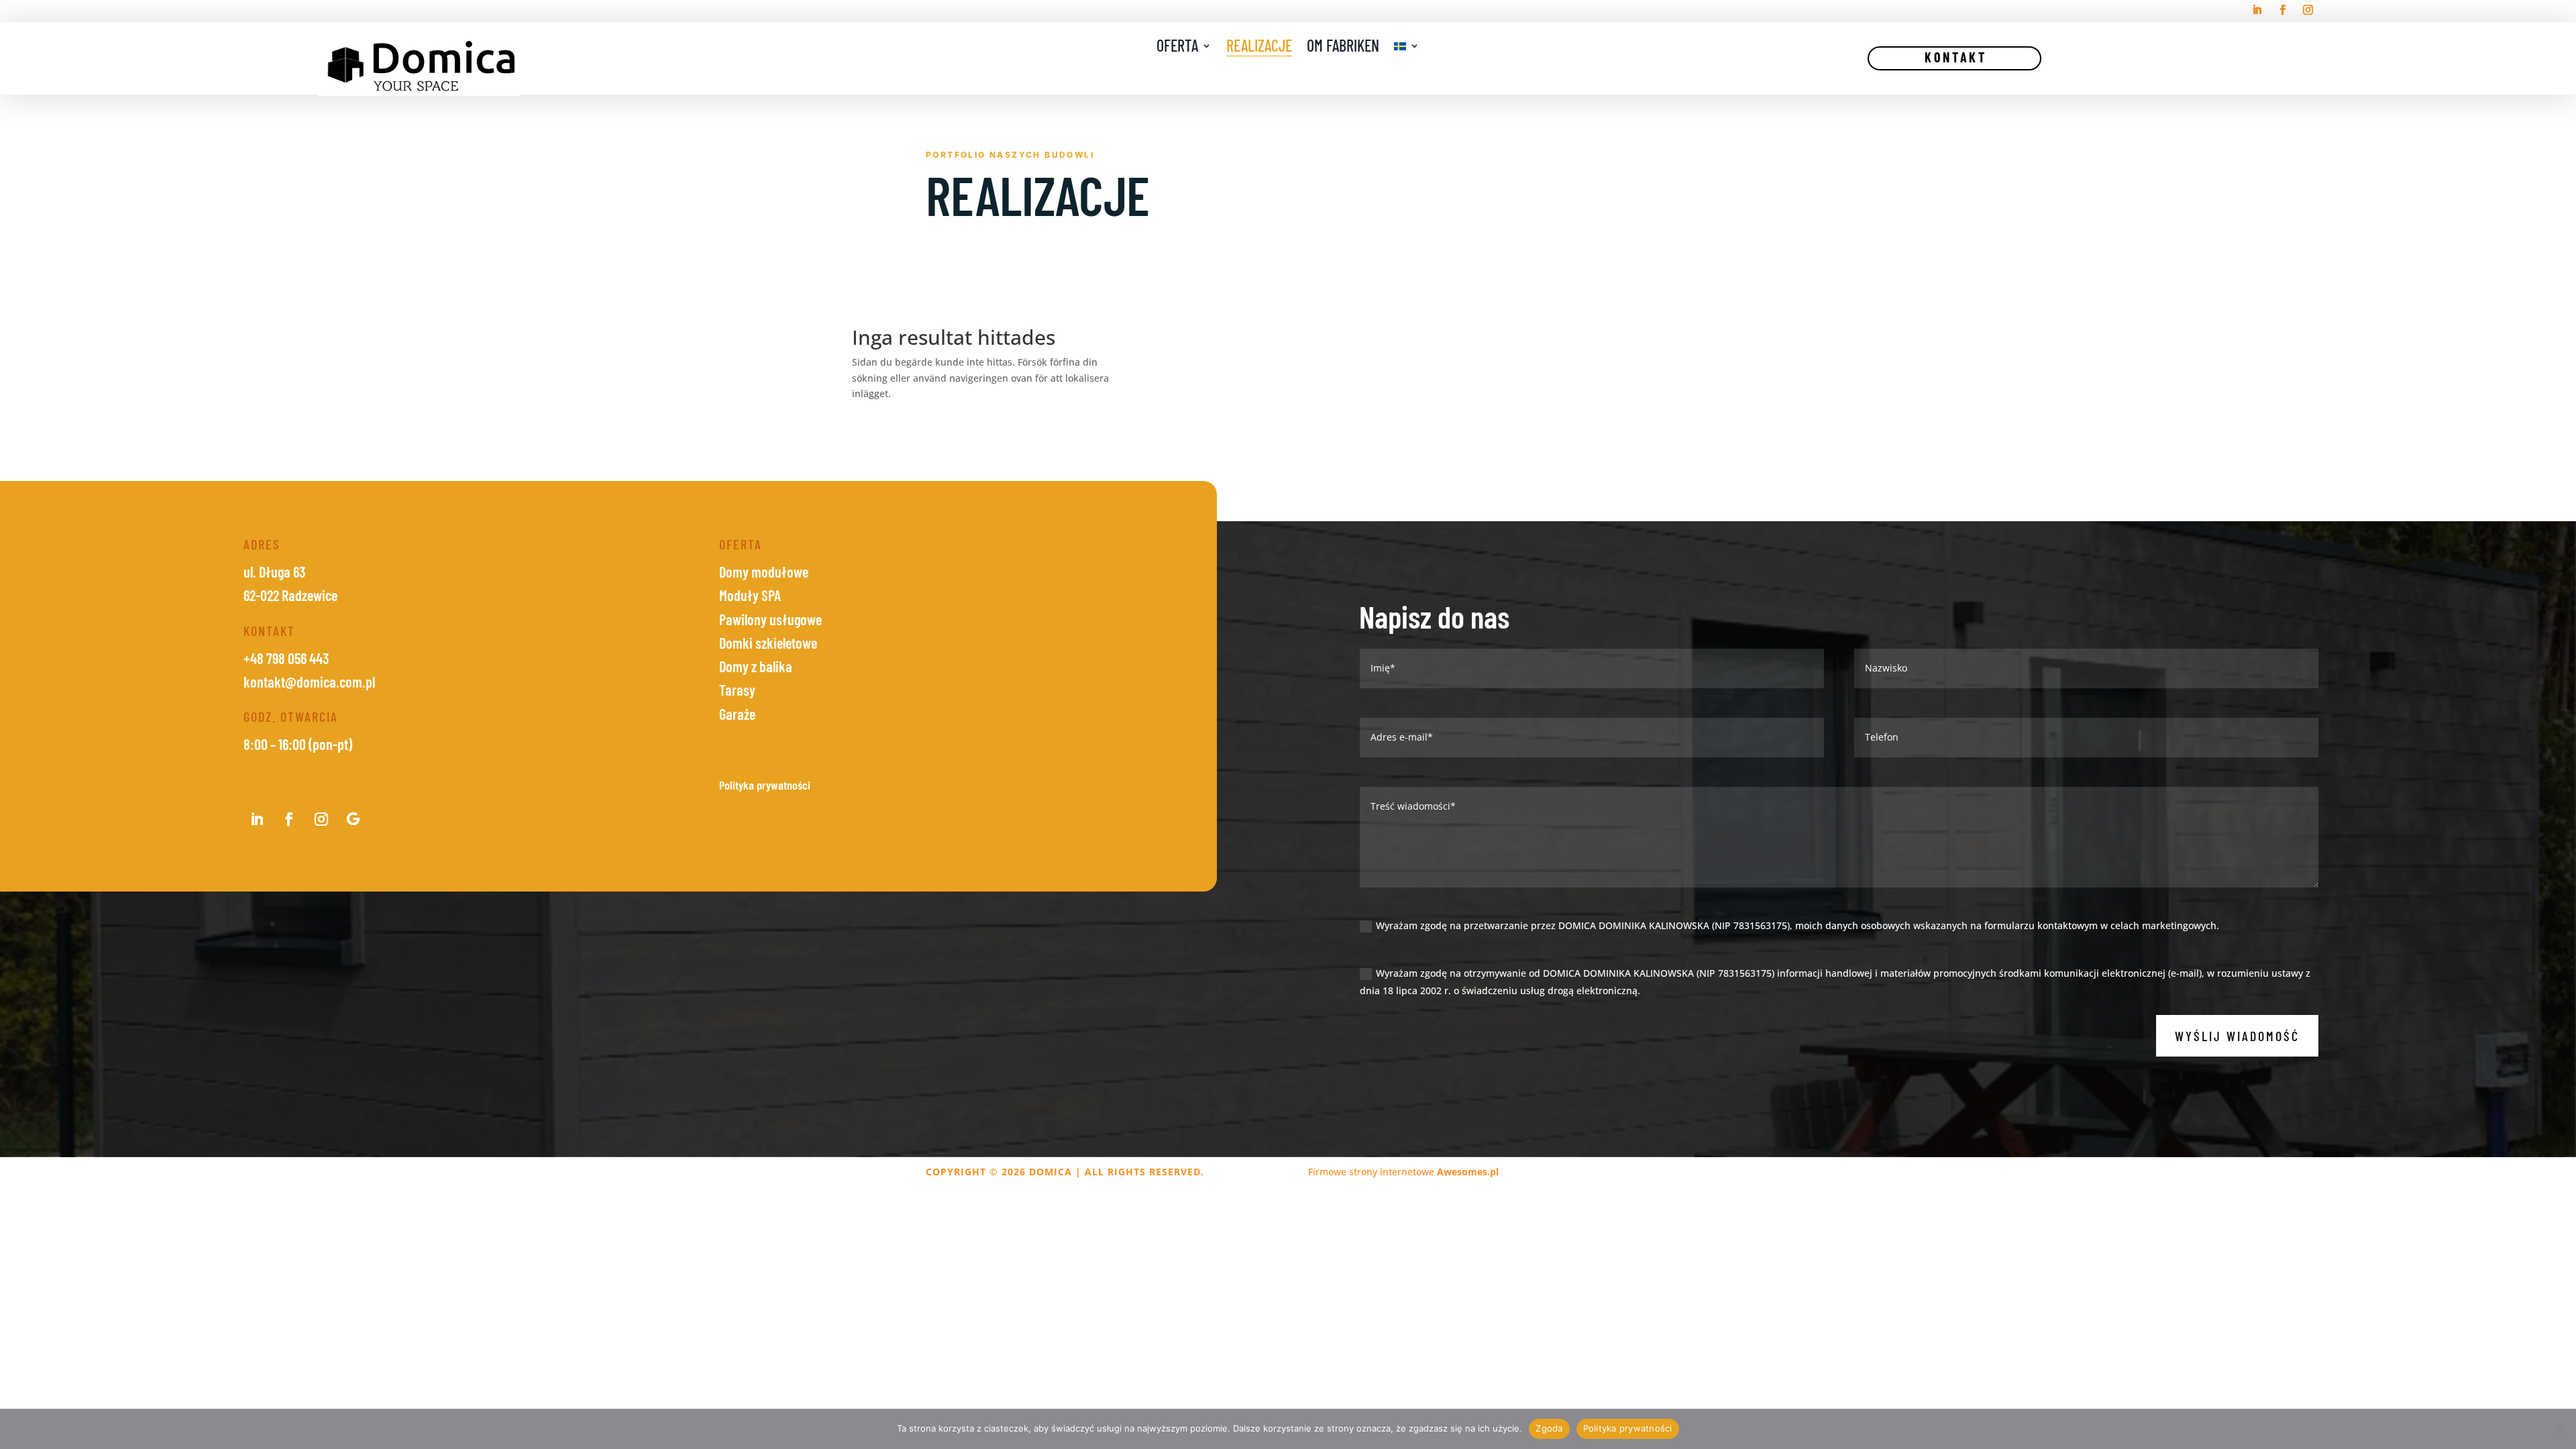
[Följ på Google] (354, 819)
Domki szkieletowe (768, 643)
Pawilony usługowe (770, 619)
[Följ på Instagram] (2308, 10)
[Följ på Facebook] (2283, 10)
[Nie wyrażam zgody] (2559, 1429)
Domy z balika (756, 666)
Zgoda (1549, 1428)
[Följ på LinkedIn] (2257, 10)
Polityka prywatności (1628, 1428)
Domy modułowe (764, 572)
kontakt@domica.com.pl (309, 682)
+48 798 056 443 (286, 658)
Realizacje (1259, 48)
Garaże (737, 714)
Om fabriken (1343, 48)
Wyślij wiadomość (2237, 1036)
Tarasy (737, 690)
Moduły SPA (750, 595)
